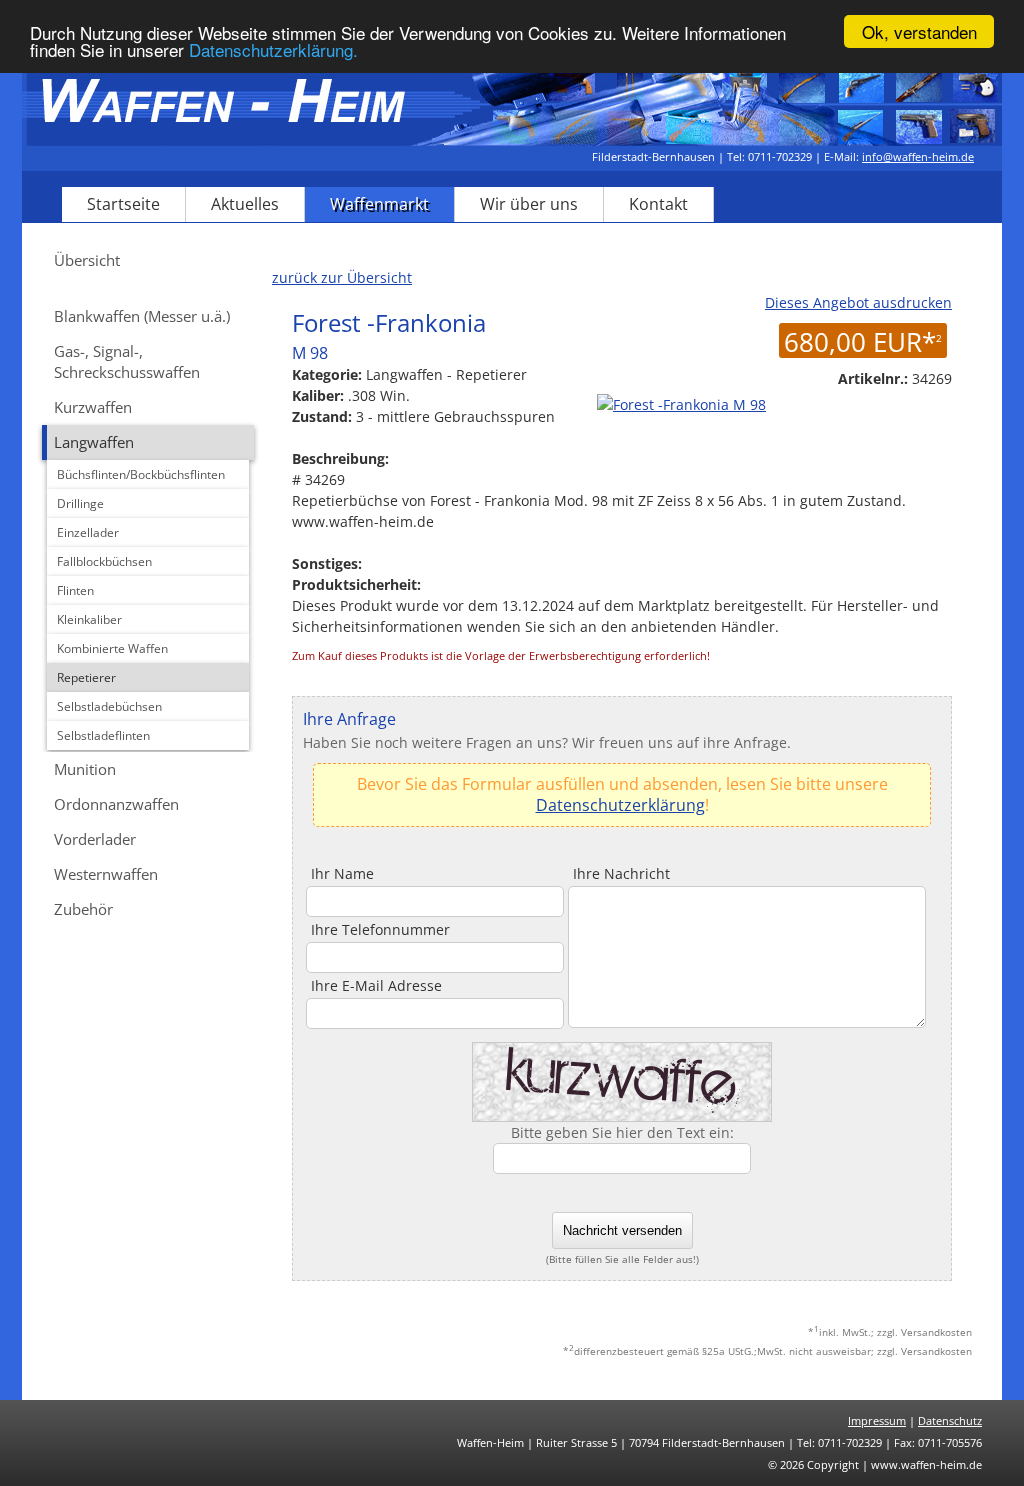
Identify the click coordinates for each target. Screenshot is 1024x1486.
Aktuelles (245, 204)
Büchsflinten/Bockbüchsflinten (141, 474)
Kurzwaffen (93, 407)
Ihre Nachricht (621, 873)
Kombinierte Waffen (112, 648)
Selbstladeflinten (103, 735)
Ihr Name (342, 873)
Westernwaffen (106, 874)
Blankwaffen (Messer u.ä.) (142, 316)
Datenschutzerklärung (620, 805)
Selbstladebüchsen (109, 706)
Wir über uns (529, 204)
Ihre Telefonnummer (380, 929)
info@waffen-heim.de (918, 156)
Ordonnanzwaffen (116, 804)
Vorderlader (95, 839)
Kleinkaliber (89, 619)
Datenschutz (950, 1420)
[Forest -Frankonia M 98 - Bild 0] (679, 404)
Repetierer (86, 677)
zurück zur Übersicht (342, 277)
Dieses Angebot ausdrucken (858, 302)
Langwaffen (94, 442)
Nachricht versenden (622, 1230)
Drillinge (80, 503)
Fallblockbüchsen (104, 561)
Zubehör (83, 909)
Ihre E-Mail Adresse (376, 985)
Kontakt (658, 204)
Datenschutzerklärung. (273, 49)
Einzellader (88, 532)
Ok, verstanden (919, 31)
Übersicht (87, 260)
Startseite (123, 204)
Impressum (877, 1420)
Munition (85, 769)
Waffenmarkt (379, 204)
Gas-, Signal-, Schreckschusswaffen (127, 361)
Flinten (75, 590)
